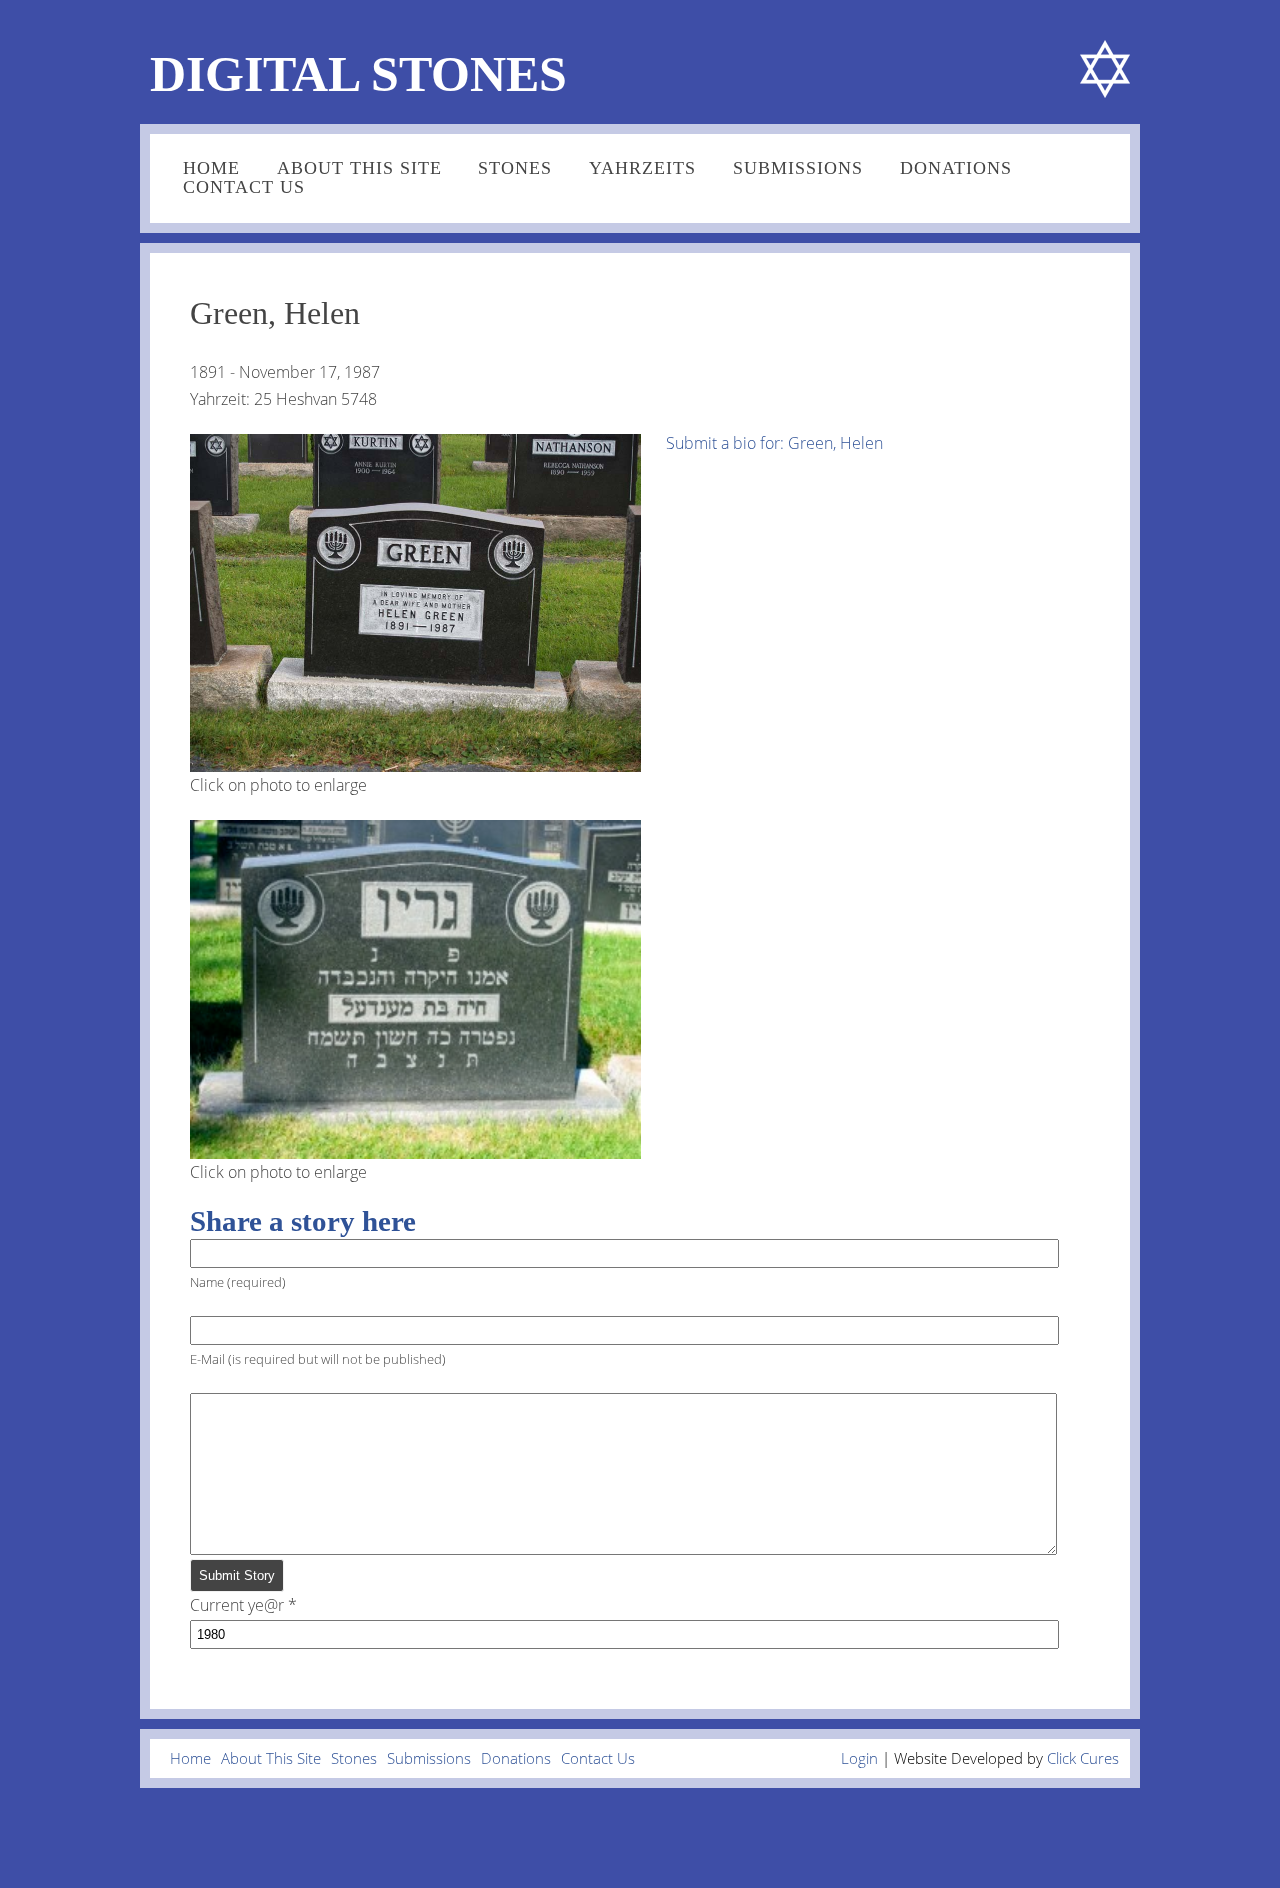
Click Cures (1083, 1758)
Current (237, 1605)
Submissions (798, 168)
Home (211, 168)
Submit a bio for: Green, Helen (774, 443)
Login (859, 1758)
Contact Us (244, 187)
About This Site (359, 168)
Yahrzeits (642, 168)
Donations (956, 168)
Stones (515, 168)
